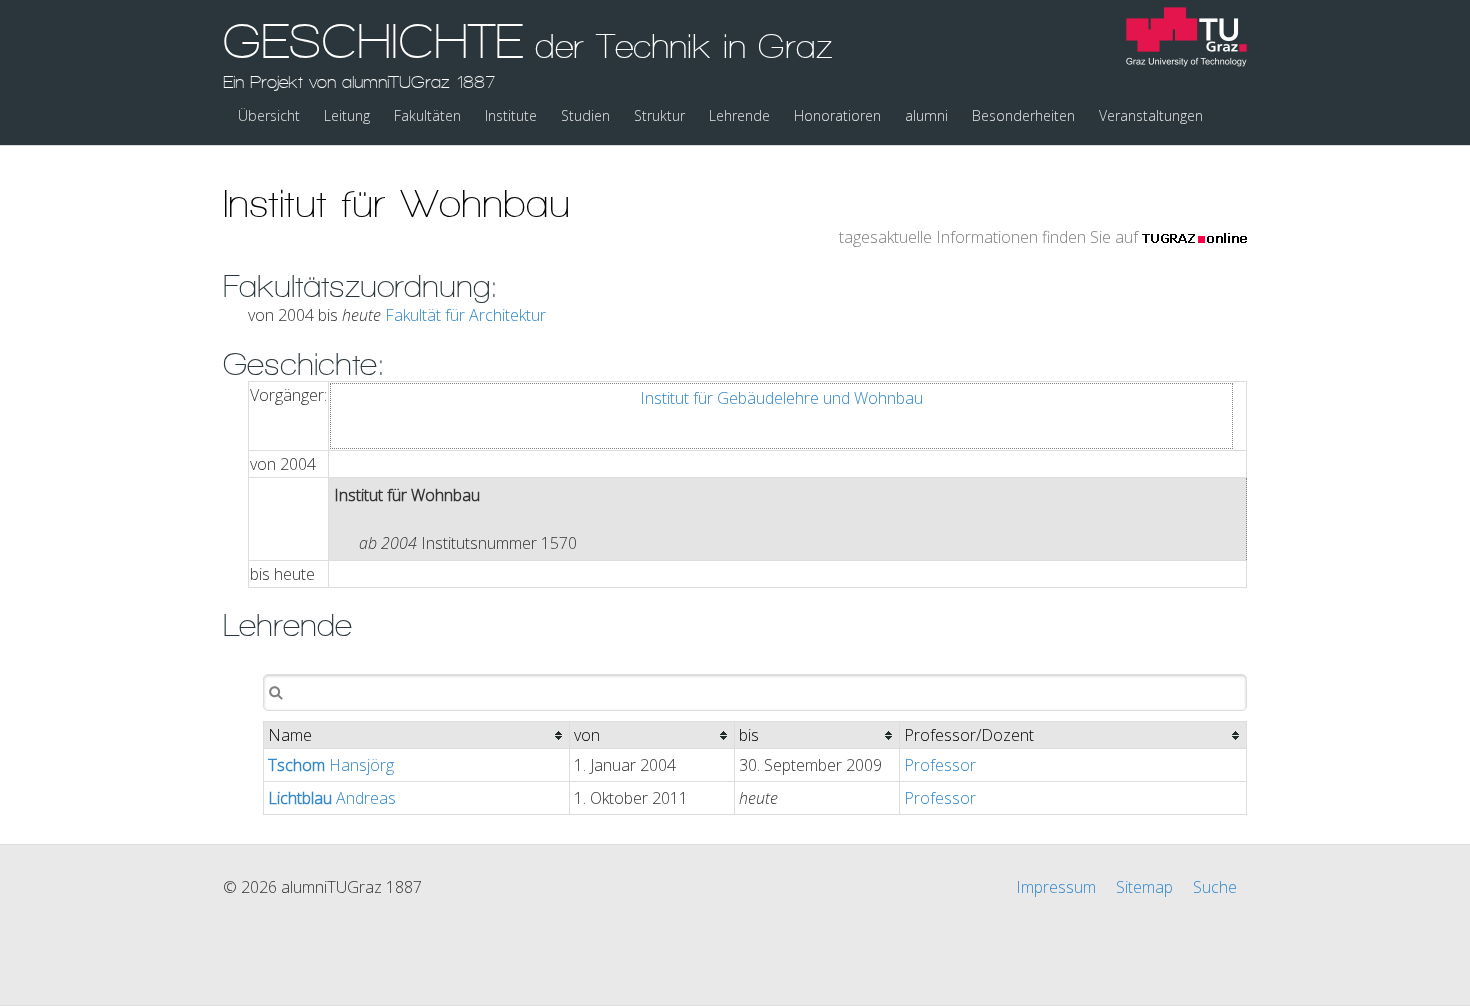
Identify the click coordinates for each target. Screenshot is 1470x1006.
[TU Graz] (1186, 39)
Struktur (659, 115)
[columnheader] (417, 735)
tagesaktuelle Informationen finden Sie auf (990, 237)
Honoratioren (837, 115)
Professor (940, 765)
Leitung (347, 115)
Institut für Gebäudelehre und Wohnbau (781, 398)
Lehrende (739, 115)
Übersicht (269, 115)
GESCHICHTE (528, 53)
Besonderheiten (1023, 115)
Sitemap (1144, 887)
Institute (511, 115)
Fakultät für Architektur (465, 315)
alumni (926, 115)
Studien (585, 115)
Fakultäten (427, 115)
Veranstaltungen (1151, 115)
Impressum (1056, 887)
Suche (1215, 887)
